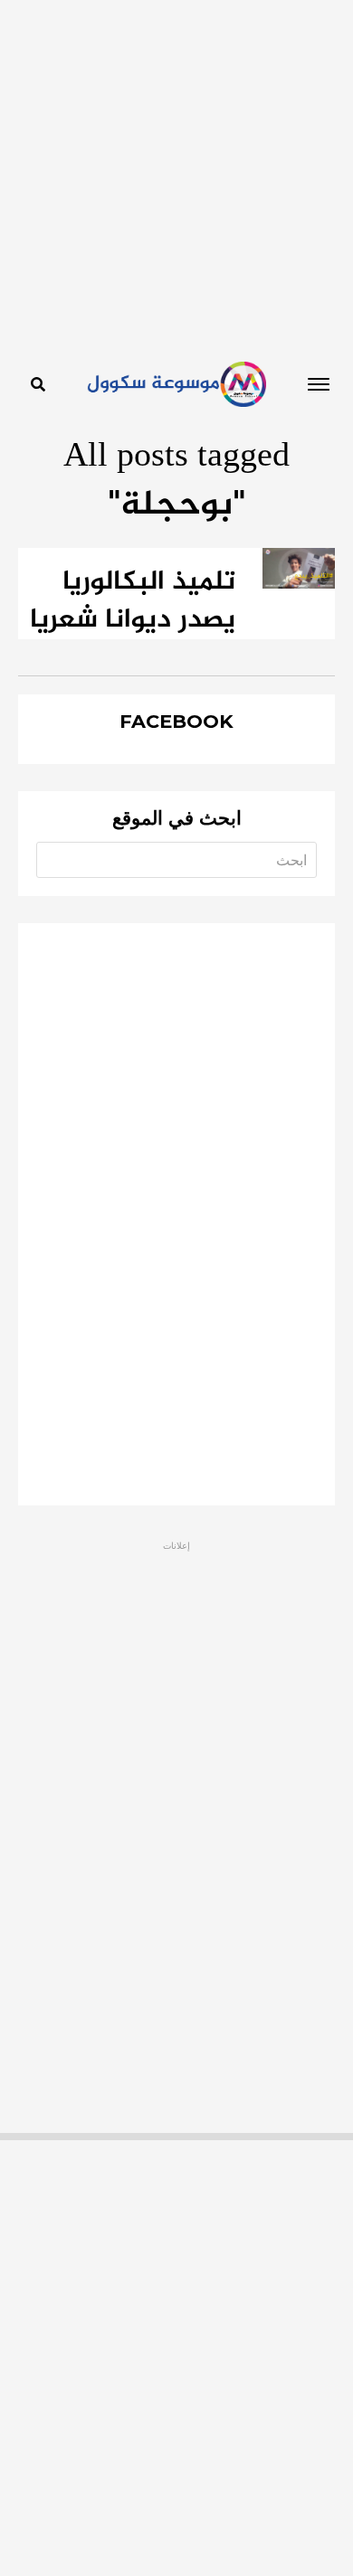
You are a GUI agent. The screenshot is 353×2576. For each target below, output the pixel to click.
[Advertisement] (176, 176)
